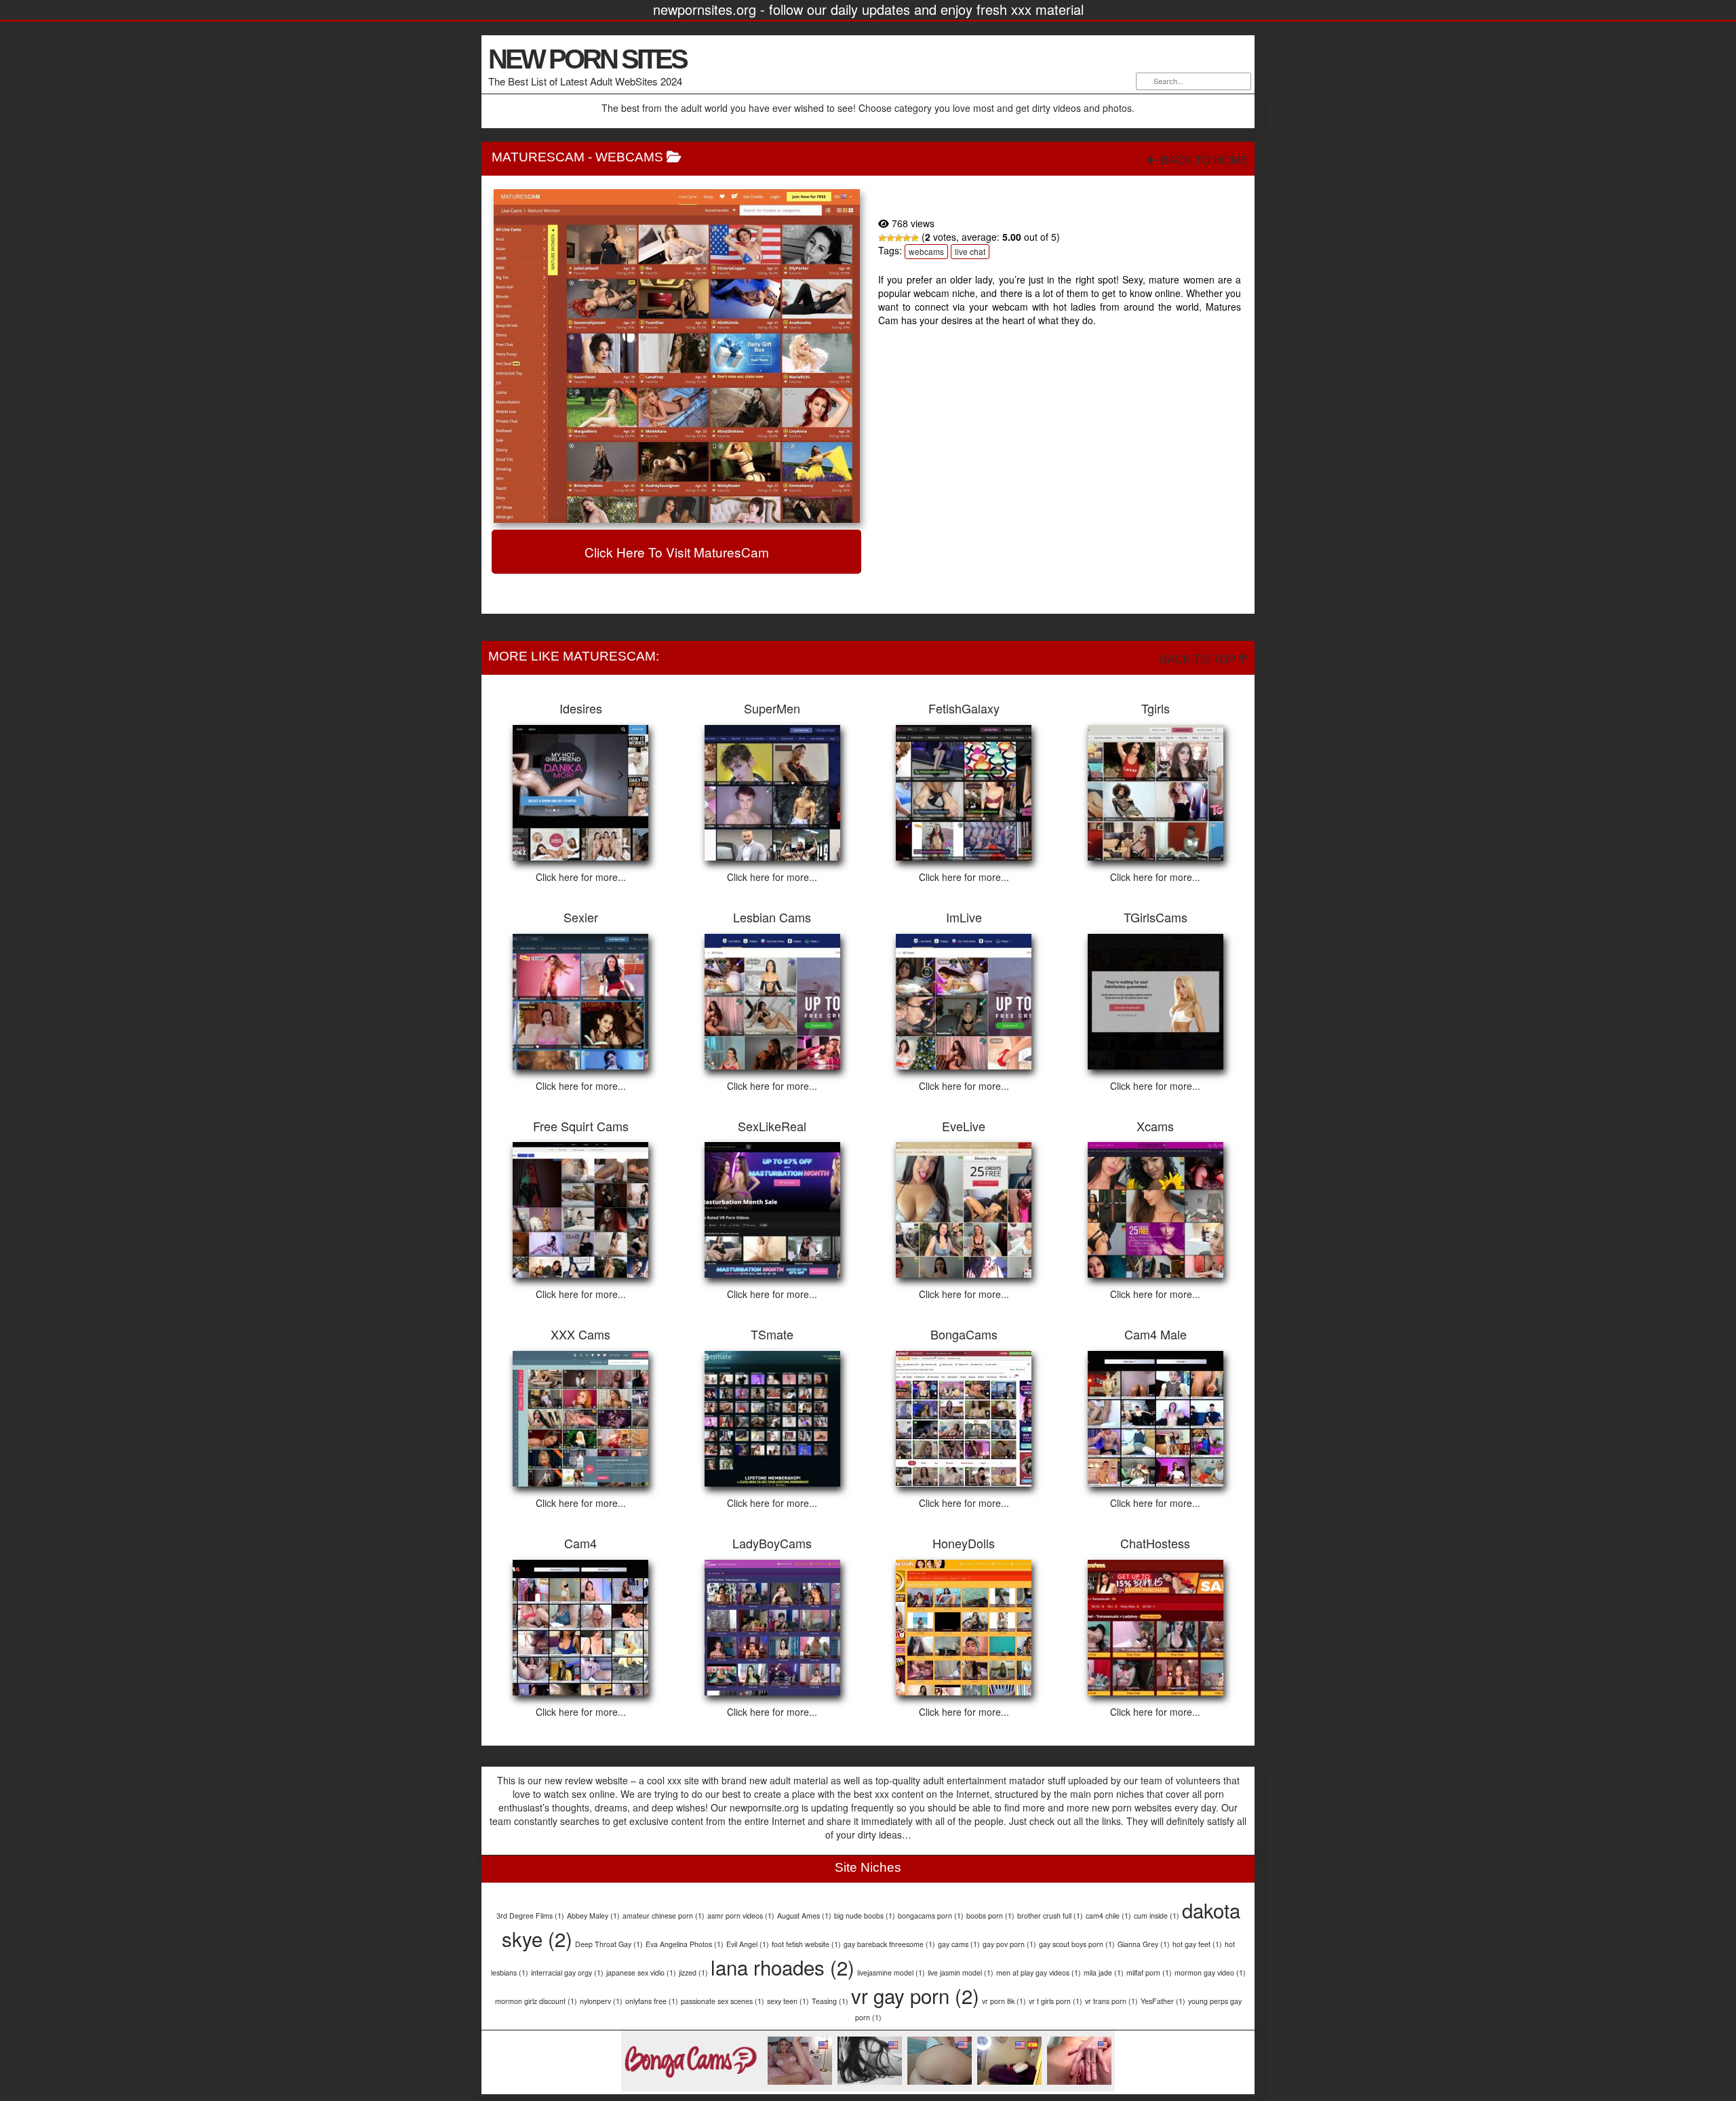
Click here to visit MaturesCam (677, 552)
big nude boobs (865, 1916)
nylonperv (601, 2001)
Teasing (830, 2001)
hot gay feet (1197, 1944)
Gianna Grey (1144, 1944)
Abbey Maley (593, 1916)
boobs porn (990, 1916)
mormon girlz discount (536, 2001)
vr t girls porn (1056, 2001)
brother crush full (1050, 1916)
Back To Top (1199, 660)
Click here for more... (581, 877)
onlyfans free (652, 2001)
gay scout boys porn (1077, 1944)
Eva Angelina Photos (685, 1944)
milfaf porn (1149, 1972)
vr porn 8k (1004, 2001)
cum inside (1157, 1916)
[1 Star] (882, 238)
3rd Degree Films (530, 1916)
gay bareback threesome (889, 1944)
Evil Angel (748, 1944)
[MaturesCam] (676, 356)
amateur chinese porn (664, 1916)
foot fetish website (806, 1944)
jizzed (693, 1972)
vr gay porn (915, 1995)
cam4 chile (1108, 1916)
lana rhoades (783, 1967)
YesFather (1163, 2001)
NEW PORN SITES (587, 59)
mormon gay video (1210, 1972)
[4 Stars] (907, 238)
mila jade (1104, 1972)
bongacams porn (931, 1916)
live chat (970, 251)
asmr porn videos (741, 1916)
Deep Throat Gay (609, 1944)
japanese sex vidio (641, 1972)
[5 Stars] (915, 238)
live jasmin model (961, 1972)
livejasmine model (891, 1972)
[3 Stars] (899, 238)
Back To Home (1203, 160)
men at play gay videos (1039, 1972)
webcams (926, 251)
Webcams (629, 157)
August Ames (804, 1916)
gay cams (959, 1944)
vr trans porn (1111, 2001)
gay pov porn (1009, 1944)
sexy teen (788, 2001)
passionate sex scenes (723, 2001)
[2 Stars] (890, 238)
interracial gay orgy (567, 1972)
